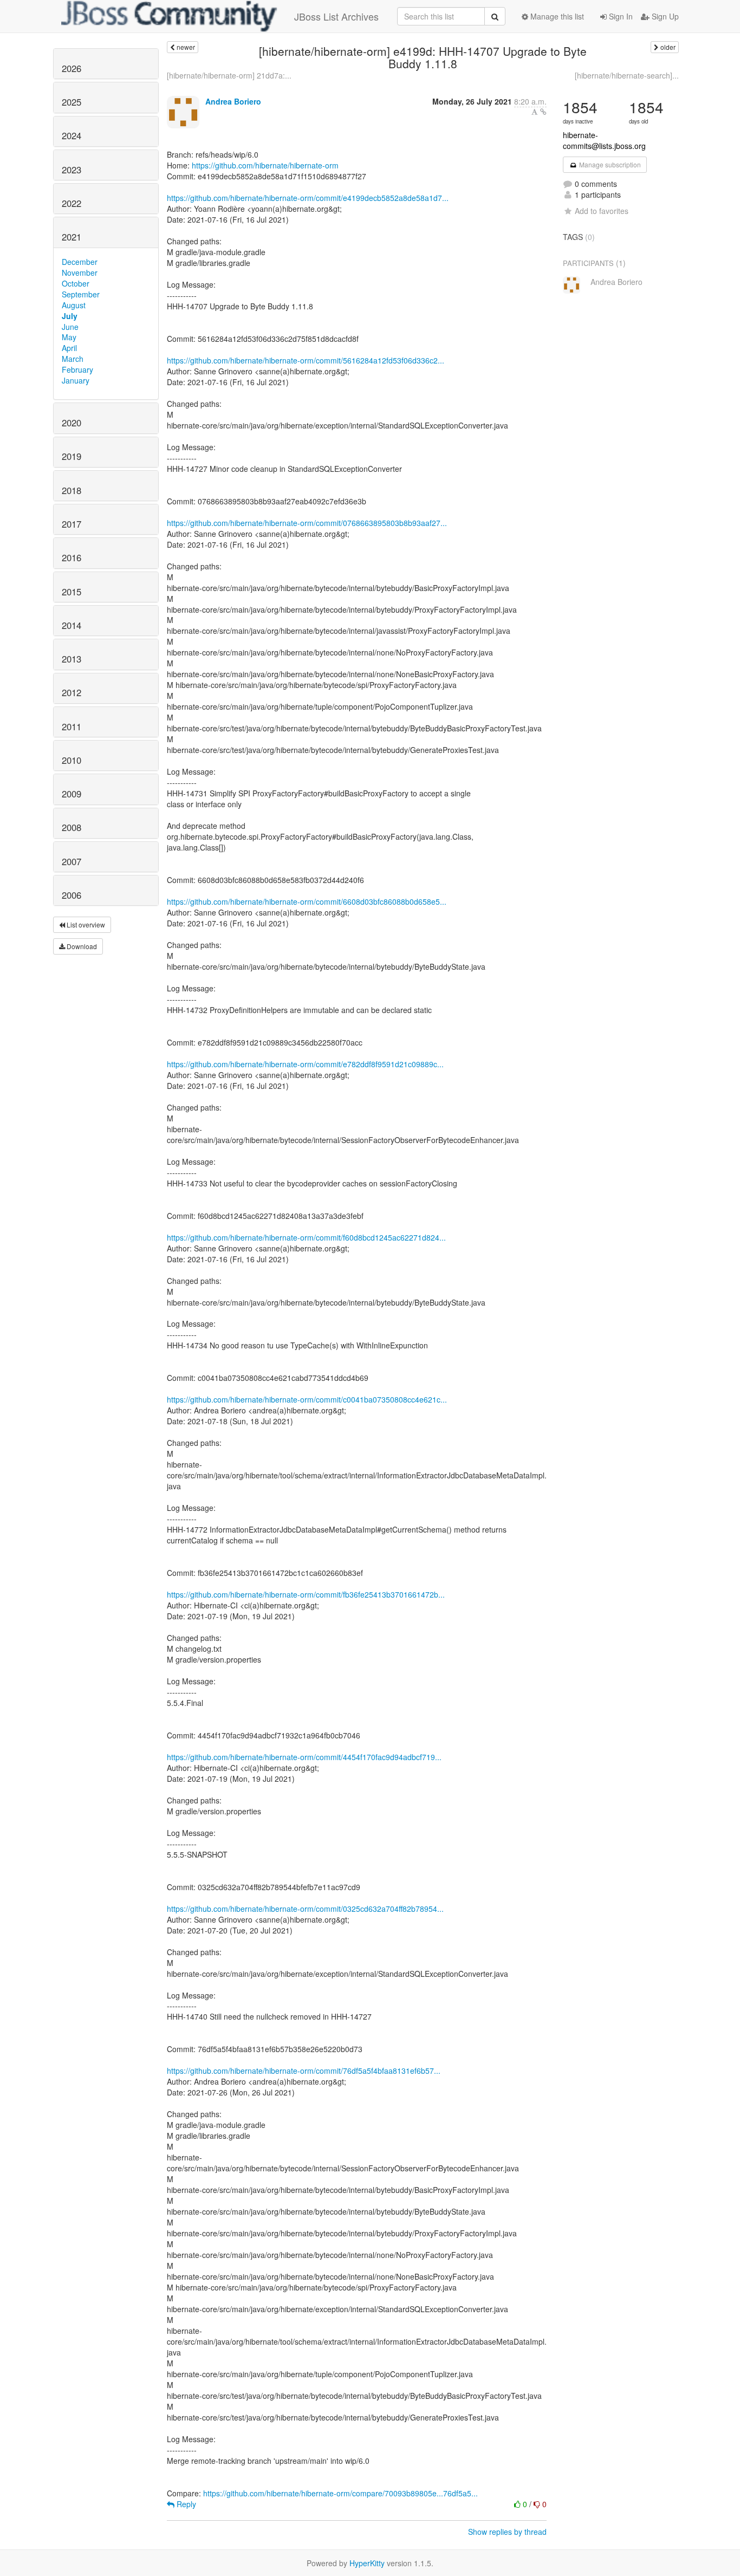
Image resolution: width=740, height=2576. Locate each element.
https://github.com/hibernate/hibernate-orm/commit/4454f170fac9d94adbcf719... (304, 1757)
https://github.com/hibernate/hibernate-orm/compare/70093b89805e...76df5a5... (340, 2493)
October (76, 283)
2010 (72, 760)
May (69, 337)
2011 (72, 726)
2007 (72, 861)
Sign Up (664, 16)
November (80, 272)
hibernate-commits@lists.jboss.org (604, 140)
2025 (72, 102)
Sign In (620, 16)
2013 (72, 659)
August (74, 305)
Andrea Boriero (233, 101)
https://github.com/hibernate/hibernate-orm (265, 165)
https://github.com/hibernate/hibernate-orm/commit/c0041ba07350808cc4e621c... (307, 1399)
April (69, 348)
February (77, 369)
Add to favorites (602, 211)
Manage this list (556, 16)
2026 (72, 68)
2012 (72, 692)
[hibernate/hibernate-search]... (627, 75)
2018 (72, 490)
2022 (72, 203)
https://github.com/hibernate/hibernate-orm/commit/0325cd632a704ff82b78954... (305, 1909)
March (73, 359)
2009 (72, 794)
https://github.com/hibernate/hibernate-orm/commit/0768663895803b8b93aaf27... (307, 523)
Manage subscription (609, 164)
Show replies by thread (507, 2532)
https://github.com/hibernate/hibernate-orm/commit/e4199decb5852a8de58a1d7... (308, 198)
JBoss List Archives (336, 16)
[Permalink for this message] (543, 112)
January (76, 380)
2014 (72, 625)
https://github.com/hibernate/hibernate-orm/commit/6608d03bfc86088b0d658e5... (307, 901)
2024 (72, 135)
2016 (72, 557)
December (80, 262)
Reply (185, 2504)
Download (81, 946)
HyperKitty (367, 2563)
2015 (72, 592)
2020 (72, 423)
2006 (72, 895)
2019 (72, 456)
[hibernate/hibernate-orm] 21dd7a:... (229, 75)
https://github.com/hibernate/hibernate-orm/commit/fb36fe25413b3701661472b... (306, 1594)
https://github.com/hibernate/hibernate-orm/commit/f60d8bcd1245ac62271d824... (306, 1237)
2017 (72, 524)
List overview (85, 924)
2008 (72, 827)
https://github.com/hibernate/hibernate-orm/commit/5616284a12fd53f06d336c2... (306, 360)
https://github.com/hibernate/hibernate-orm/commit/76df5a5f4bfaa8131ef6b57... (304, 2071)
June (70, 327)
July (70, 316)
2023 (72, 170)
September (81, 294)
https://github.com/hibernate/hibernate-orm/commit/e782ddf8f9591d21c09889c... (305, 1064)
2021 (72, 237)
